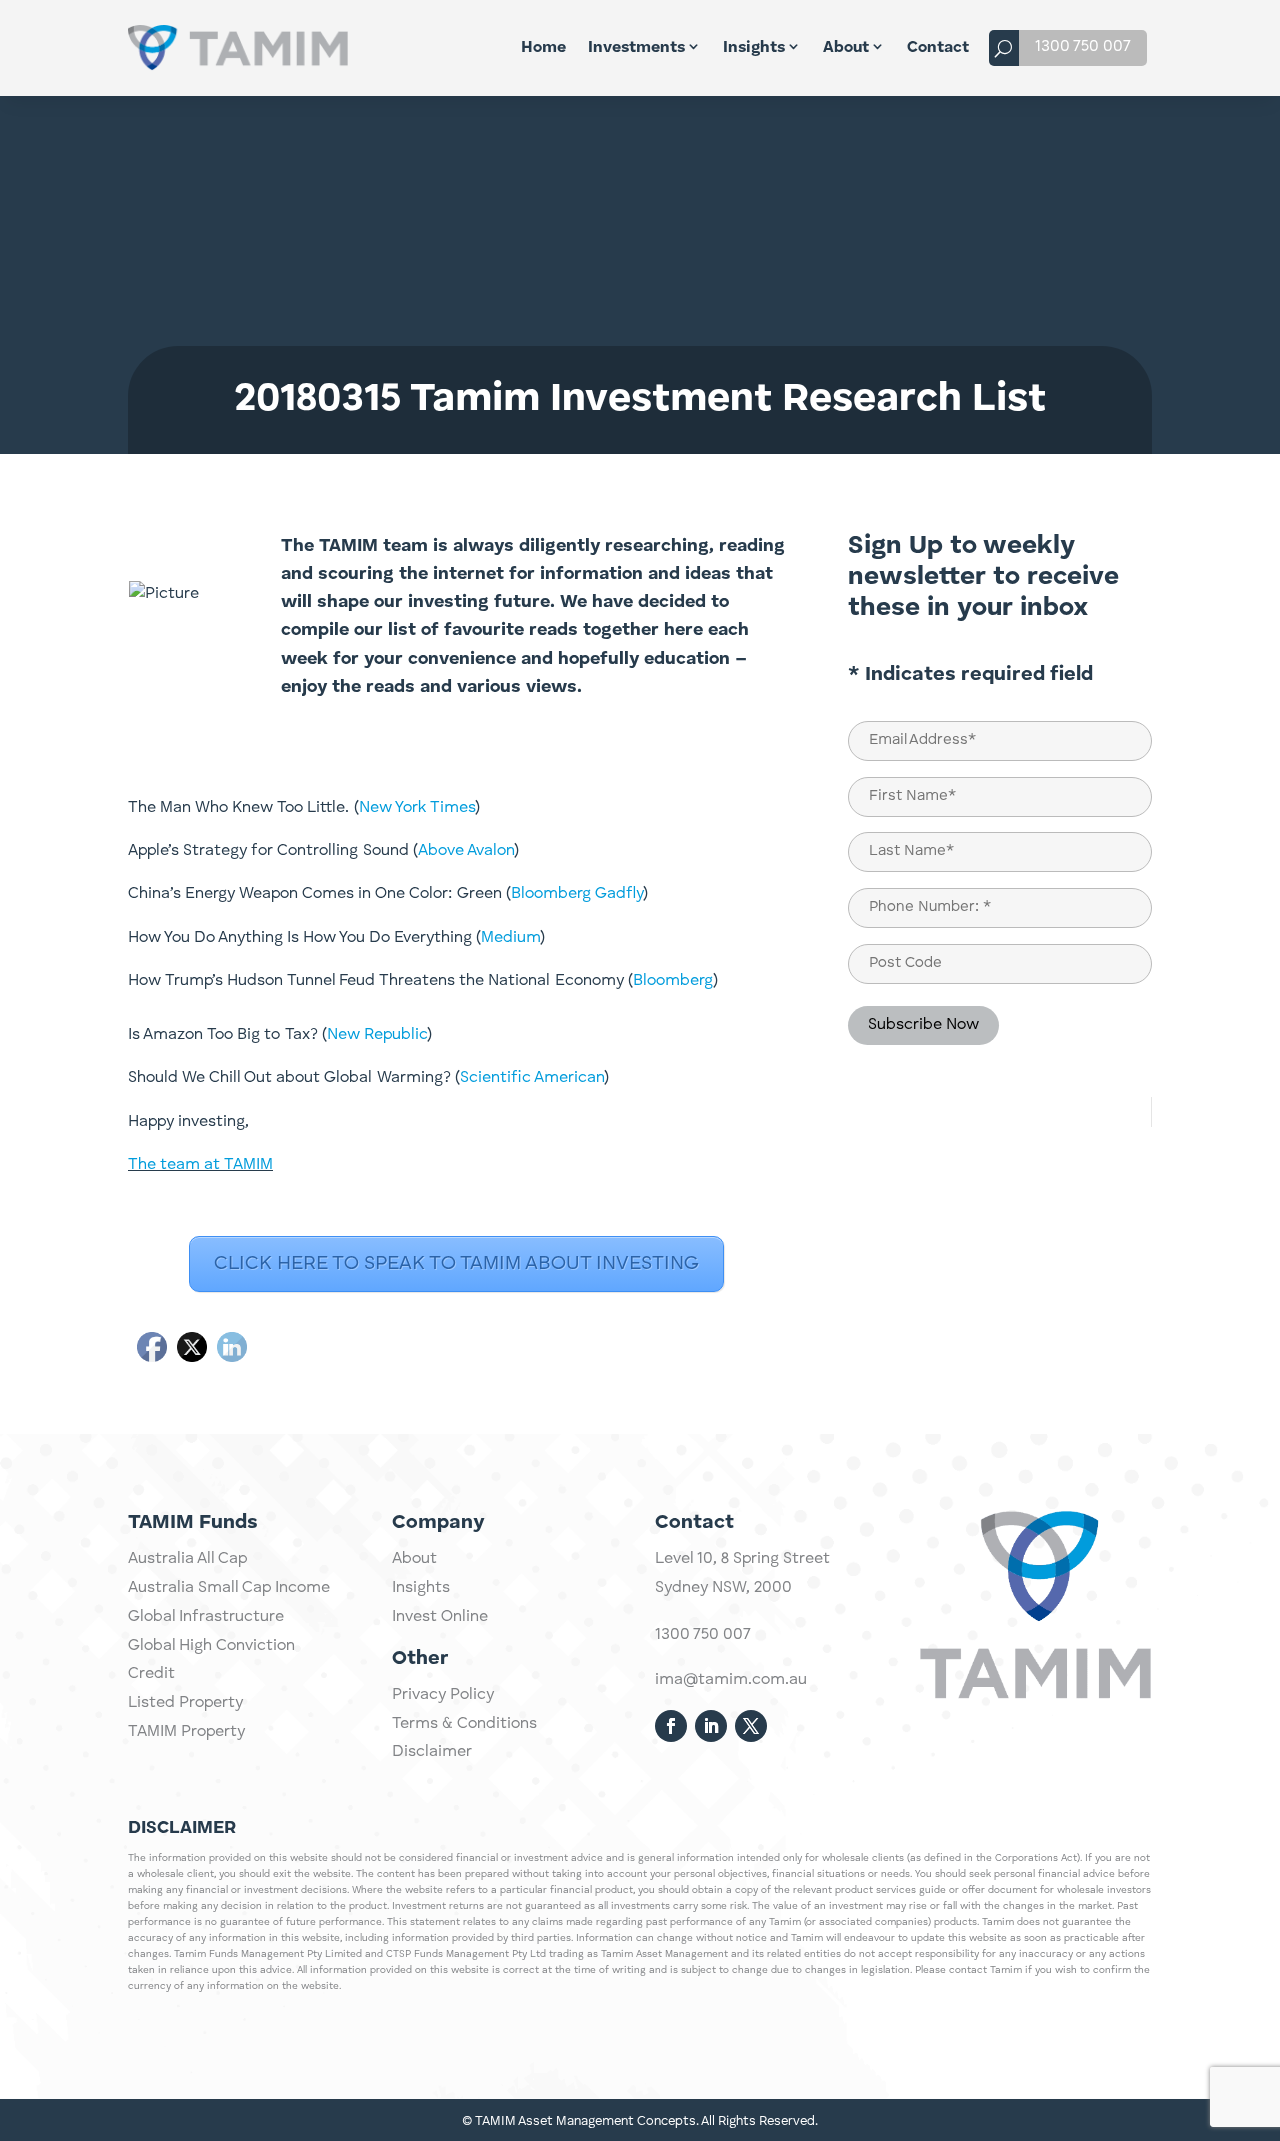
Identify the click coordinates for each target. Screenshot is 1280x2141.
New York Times (417, 808)
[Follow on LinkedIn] (711, 1726)
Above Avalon (466, 851)
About (846, 48)
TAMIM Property (186, 1732)
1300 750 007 (1083, 47)
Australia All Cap (187, 1559)
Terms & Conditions (464, 1724)
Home (543, 48)
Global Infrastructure (206, 1617)
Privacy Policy (443, 1695)
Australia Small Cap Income (229, 1588)
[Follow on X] (751, 1726)
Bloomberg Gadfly (577, 894)
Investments (636, 48)
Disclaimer (432, 1752)
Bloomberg (673, 981)
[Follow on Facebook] (671, 1726)
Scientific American (532, 1078)
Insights (754, 48)
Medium (510, 938)
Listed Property (185, 1703)
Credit (151, 1674)
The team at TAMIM (200, 1165)
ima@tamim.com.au (731, 1680)
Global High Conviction (211, 1646)
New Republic (377, 1035)
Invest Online (440, 1617)
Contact (938, 48)
